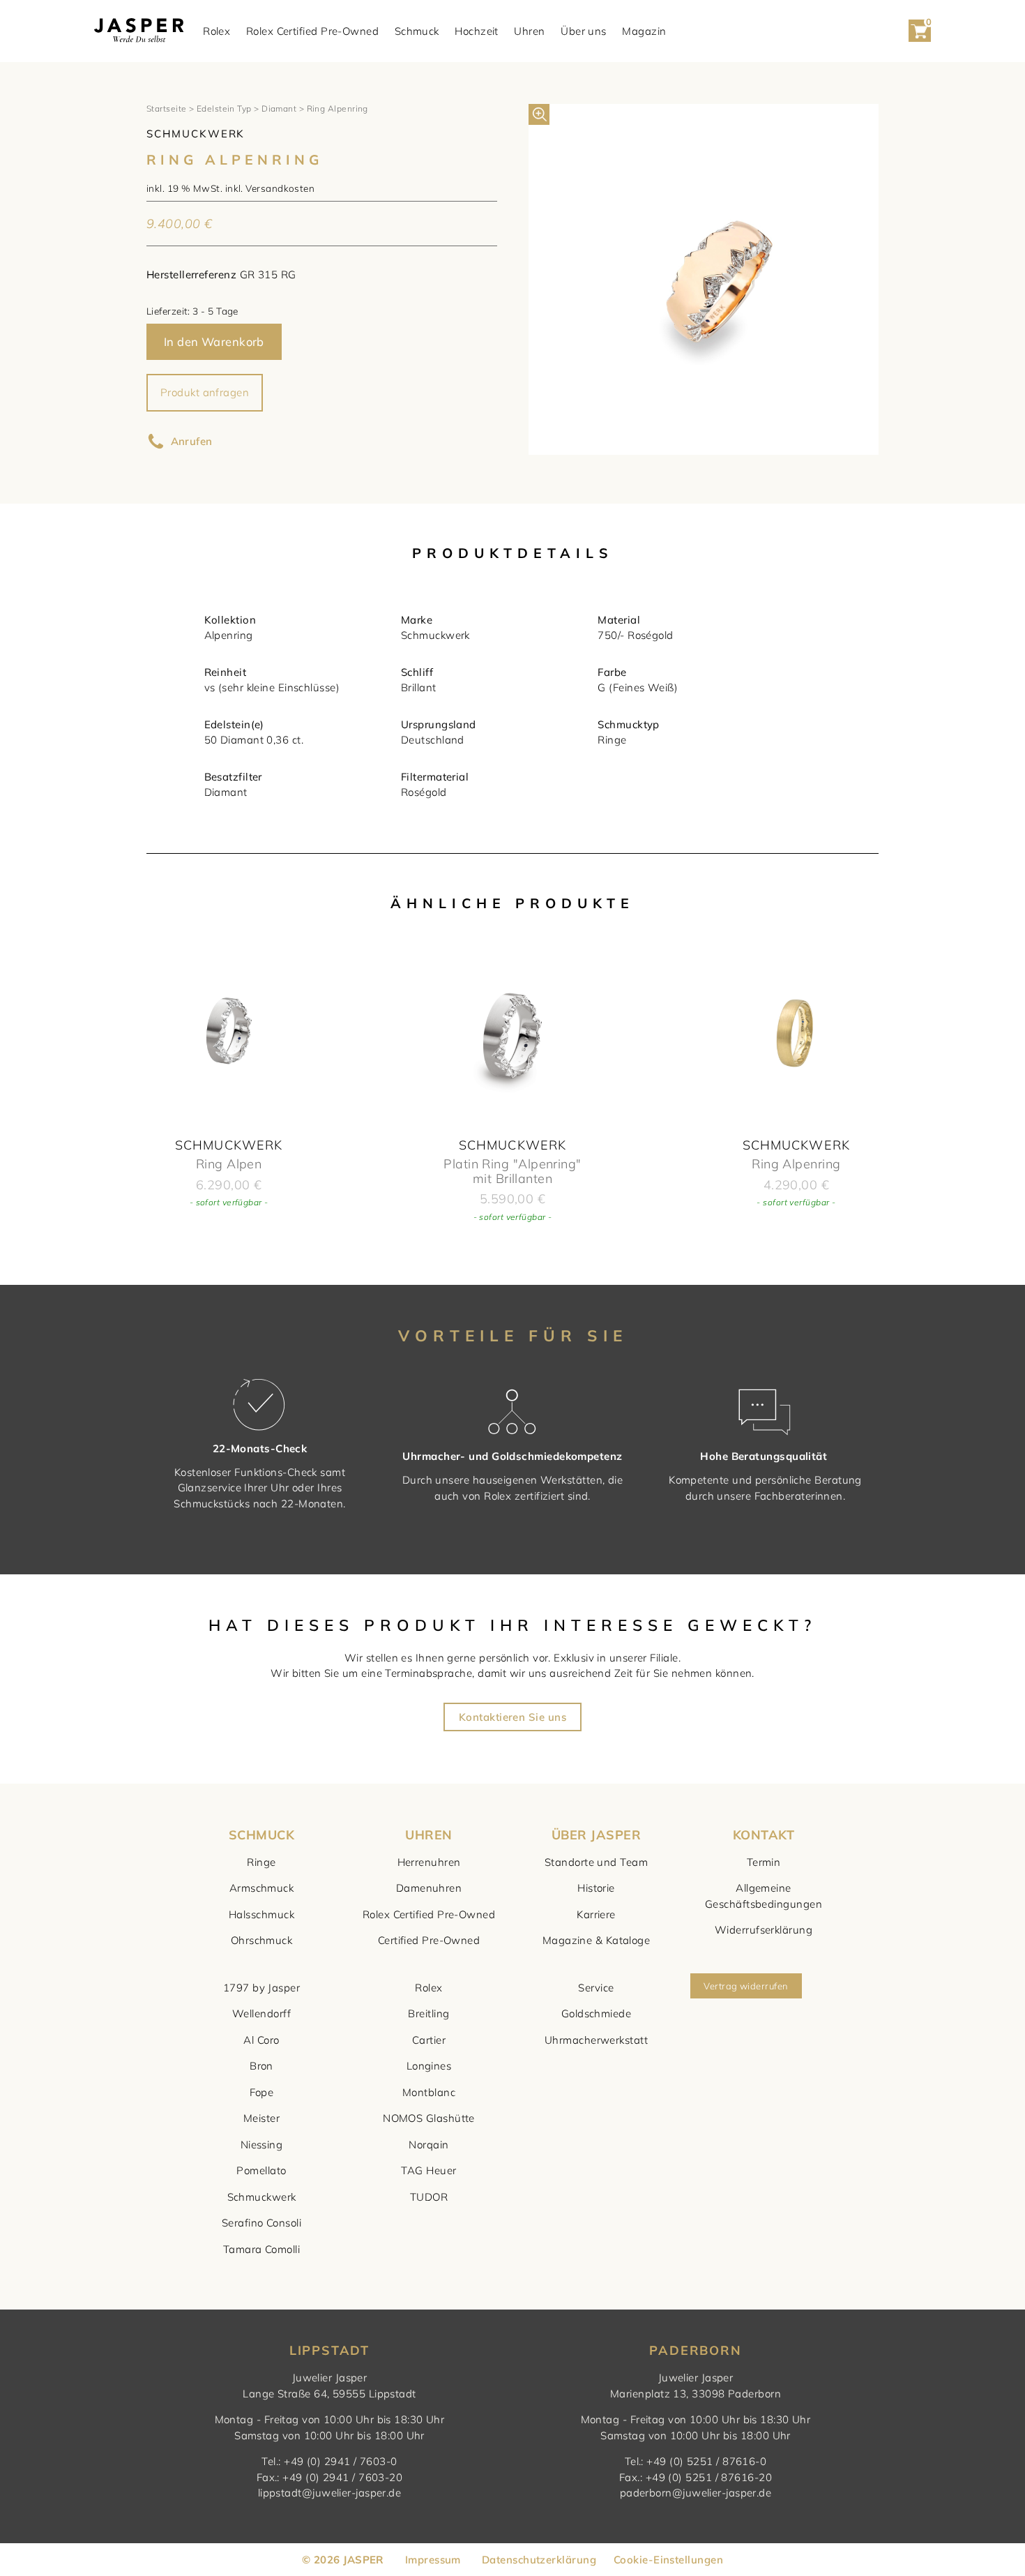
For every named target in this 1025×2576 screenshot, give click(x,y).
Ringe (261, 1862)
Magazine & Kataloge (597, 1940)
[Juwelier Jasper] (139, 31)
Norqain (428, 2145)
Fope (262, 2092)
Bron (261, 2066)
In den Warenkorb (214, 341)
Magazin (644, 31)
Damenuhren (429, 1888)
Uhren (529, 31)
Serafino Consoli (261, 2223)
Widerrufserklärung (764, 1930)
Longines (429, 2066)
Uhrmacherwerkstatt (596, 2040)
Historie (596, 1888)
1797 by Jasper (261, 1988)
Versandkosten (280, 188)
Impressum (433, 2560)
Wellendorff (261, 2013)
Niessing (262, 2145)
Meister (261, 2118)
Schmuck (417, 31)
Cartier (429, 2040)
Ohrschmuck (262, 1940)
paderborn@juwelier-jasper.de (696, 2493)
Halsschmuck (261, 1914)
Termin (764, 1862)
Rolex (217, 31)
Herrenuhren (429, 1862)
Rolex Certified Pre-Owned (312, 31)
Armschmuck (262, 1888)
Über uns (584, 31)
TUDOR (429, 2197)
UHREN (428, 1835)
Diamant (279, 108)
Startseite (167, 108)
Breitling (428, 2013)
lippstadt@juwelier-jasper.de (330, 2493)
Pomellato (261, 2170)
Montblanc (429, 2092)
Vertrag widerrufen (746, 1986)
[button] (539, 114)
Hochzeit (477, 31)
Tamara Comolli (261, 2249)
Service (596, 1988)
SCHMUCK (261, 1835)
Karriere (596, 1914)
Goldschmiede (596, 2013)
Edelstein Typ (224, 108)
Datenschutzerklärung (539, 2560)
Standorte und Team (596, 1862)
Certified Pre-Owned (429, 1940)
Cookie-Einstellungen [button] (668, 2560)
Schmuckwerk (262, 2197)
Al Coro (261, 2040)
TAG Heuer (428, 2170)
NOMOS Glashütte (429, 2118)
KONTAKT (764, 1835)
